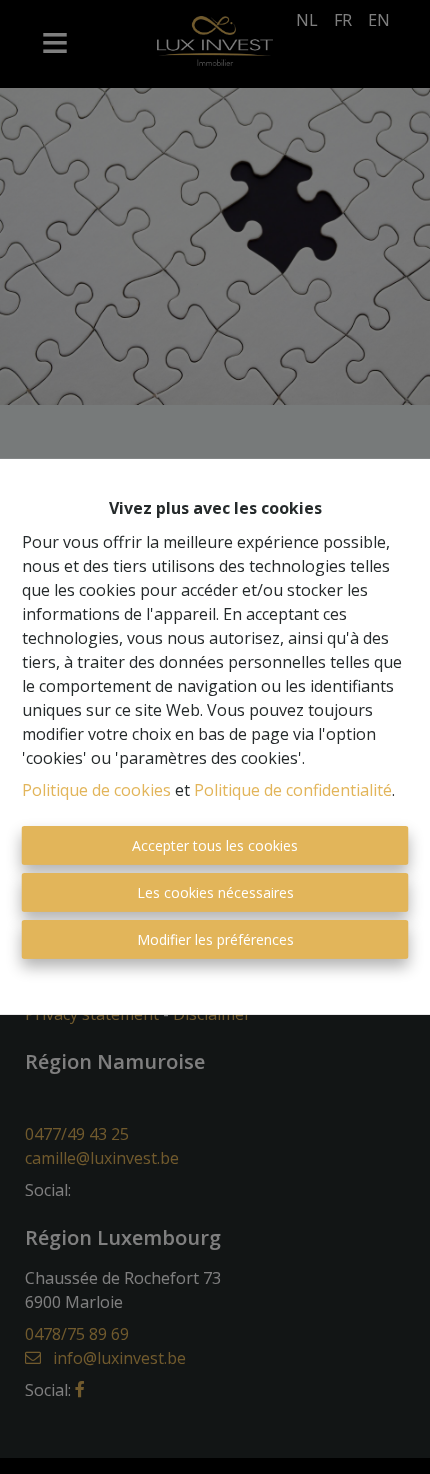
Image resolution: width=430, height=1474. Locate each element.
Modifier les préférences (215, 939)
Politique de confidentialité (293, 790)
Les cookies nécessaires (215, 892)
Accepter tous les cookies (215, 845)
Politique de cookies (96, 790)
